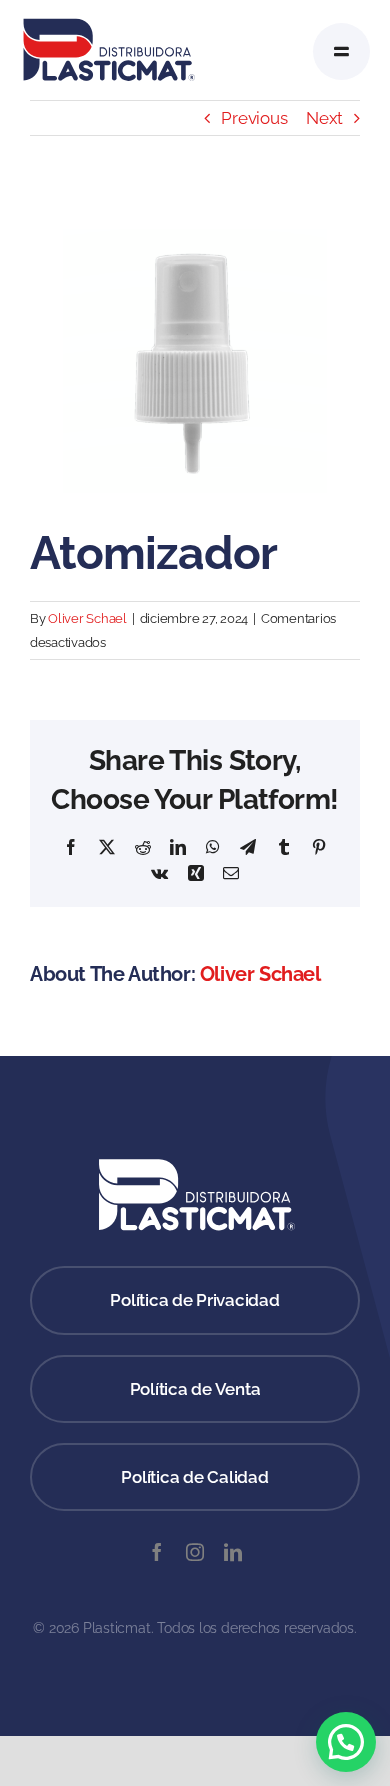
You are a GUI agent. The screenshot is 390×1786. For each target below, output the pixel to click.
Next (324, 118)
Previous (254, 118)
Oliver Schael (87, 618)
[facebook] (157, 1552)
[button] (346, 1742)
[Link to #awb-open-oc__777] (341, 51)
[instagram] (195, 1552)
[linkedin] (233, 1552)
